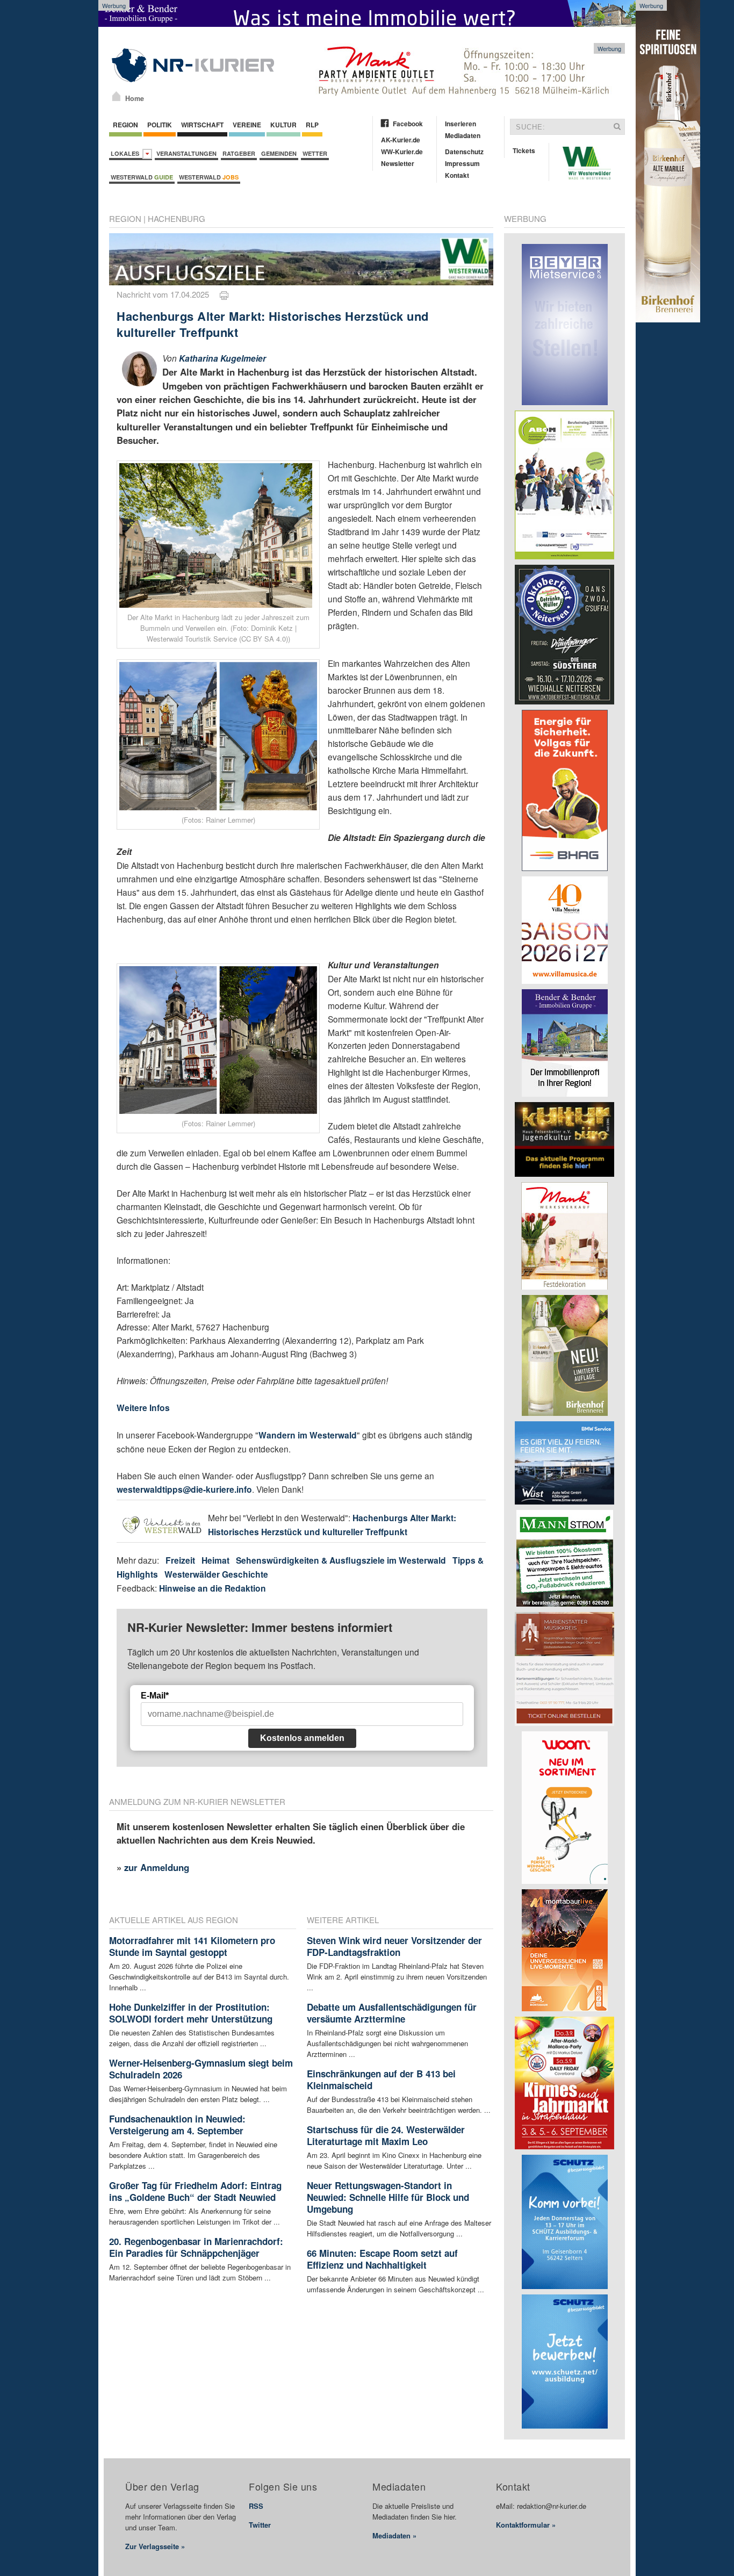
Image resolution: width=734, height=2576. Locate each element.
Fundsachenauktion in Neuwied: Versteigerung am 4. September (177, 2125)
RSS (256, 2506)
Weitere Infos (143, 1408)
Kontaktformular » (526, 2525)
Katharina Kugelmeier (222, 358)
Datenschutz (464, 152)
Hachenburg (177, 218)
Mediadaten (463, 135)
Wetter (315, 153)
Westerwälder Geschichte (216, 1574)
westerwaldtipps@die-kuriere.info (184, 1489)
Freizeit (180, 1560)
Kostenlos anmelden (302, 1738)
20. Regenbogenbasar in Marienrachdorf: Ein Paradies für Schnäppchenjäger (196, 2247)
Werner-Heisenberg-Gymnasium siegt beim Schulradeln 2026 (201, 2069)
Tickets (524, 150)
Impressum (462, 163)
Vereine (247, 125)
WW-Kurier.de (402, 152)
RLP (312, 125)
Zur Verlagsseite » (155, 2546)
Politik (160, 125)
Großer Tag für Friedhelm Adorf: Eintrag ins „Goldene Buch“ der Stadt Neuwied (195, 2191)
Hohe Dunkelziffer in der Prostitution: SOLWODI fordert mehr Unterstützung (191, 2013)
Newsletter (398, 163)
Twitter (260, 2525)
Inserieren (460, 124)
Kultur (283, 125)
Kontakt (457, 175)
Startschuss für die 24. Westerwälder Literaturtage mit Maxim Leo (386, 2135)
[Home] (116, 96)
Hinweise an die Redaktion (213, 1588)
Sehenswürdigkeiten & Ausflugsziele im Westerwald (341, 1560)
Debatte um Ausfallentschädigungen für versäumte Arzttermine (392, 2013)
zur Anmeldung (157, 1867)
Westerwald (142, 177)
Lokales (127, 153)
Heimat (215, 1560)
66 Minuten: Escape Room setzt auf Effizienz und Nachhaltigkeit (382, 2259)
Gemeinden (279, 153)
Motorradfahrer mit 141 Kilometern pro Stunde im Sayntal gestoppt (192, 1946)
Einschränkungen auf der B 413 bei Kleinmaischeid (381, 2079)
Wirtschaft (202, 125)
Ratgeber (239, 153)
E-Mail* (155, 1696)
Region (125, 125)
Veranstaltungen (186, 153)
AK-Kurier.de (401, 140)
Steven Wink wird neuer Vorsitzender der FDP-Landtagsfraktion (394, 1946)
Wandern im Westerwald (308, 1435)
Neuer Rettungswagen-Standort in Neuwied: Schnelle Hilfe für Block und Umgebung (388, 2197)
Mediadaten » (394, 2535)
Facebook (408, 124)
